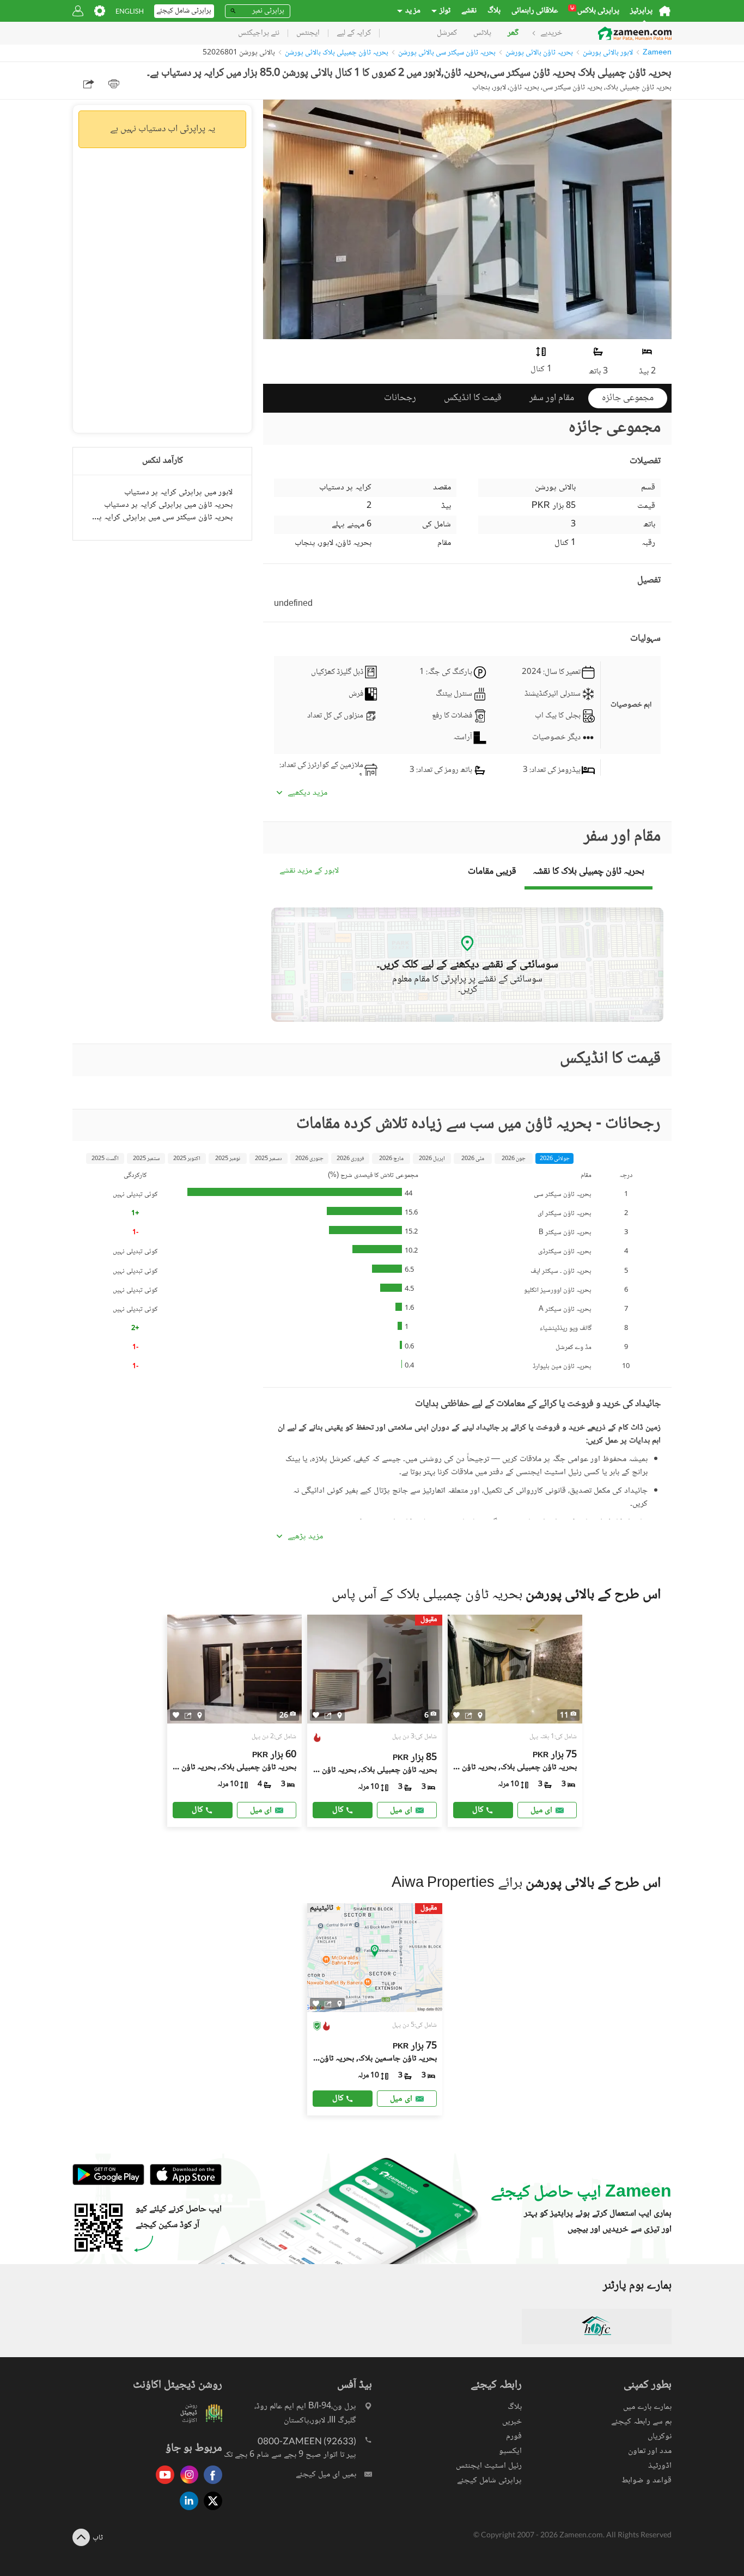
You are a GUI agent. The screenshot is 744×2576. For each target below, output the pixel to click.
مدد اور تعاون (650, 2451)
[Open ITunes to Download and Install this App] (183, 2184)
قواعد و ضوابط (647, 2480)
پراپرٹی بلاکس (595, 11)
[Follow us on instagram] (186, 2485)
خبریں (512, 2422)
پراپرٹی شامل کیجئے (489, 2480)
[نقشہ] (200, 1715)
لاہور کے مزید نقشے (309, 871)
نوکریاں (660, 2436)
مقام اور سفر (552, 398)
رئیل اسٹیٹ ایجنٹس (489, 2466)
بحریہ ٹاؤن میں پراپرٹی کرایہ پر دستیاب (168, 505)
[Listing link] (235, 1721)
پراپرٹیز (641, 11)
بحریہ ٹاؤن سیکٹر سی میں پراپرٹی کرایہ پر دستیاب (162, 517)
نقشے (469, 11)
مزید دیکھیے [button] (307, 793)
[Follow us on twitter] (210, 2511)
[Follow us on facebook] (210, 2485)
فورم (514, 2436)
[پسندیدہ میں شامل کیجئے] (176, 1715)
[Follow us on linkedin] (186, 2511)
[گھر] (665, 11)
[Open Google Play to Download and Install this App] (108, 2184)
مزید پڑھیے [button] (305, 1537)
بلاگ (494, 11)
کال (197, 1810)
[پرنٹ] (114, 84)
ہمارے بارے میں (647, 2407)
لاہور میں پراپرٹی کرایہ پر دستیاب (178, 492)
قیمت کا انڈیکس (473, 398)
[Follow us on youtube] (162, 2485)
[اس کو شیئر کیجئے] (188, 1715)
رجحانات (400, 398)
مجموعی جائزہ (628, 398)
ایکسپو (510, 2451)
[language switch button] (130, 11)
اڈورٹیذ (660, 2466)
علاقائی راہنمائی (535, 11)
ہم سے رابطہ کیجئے (641, 2422)
